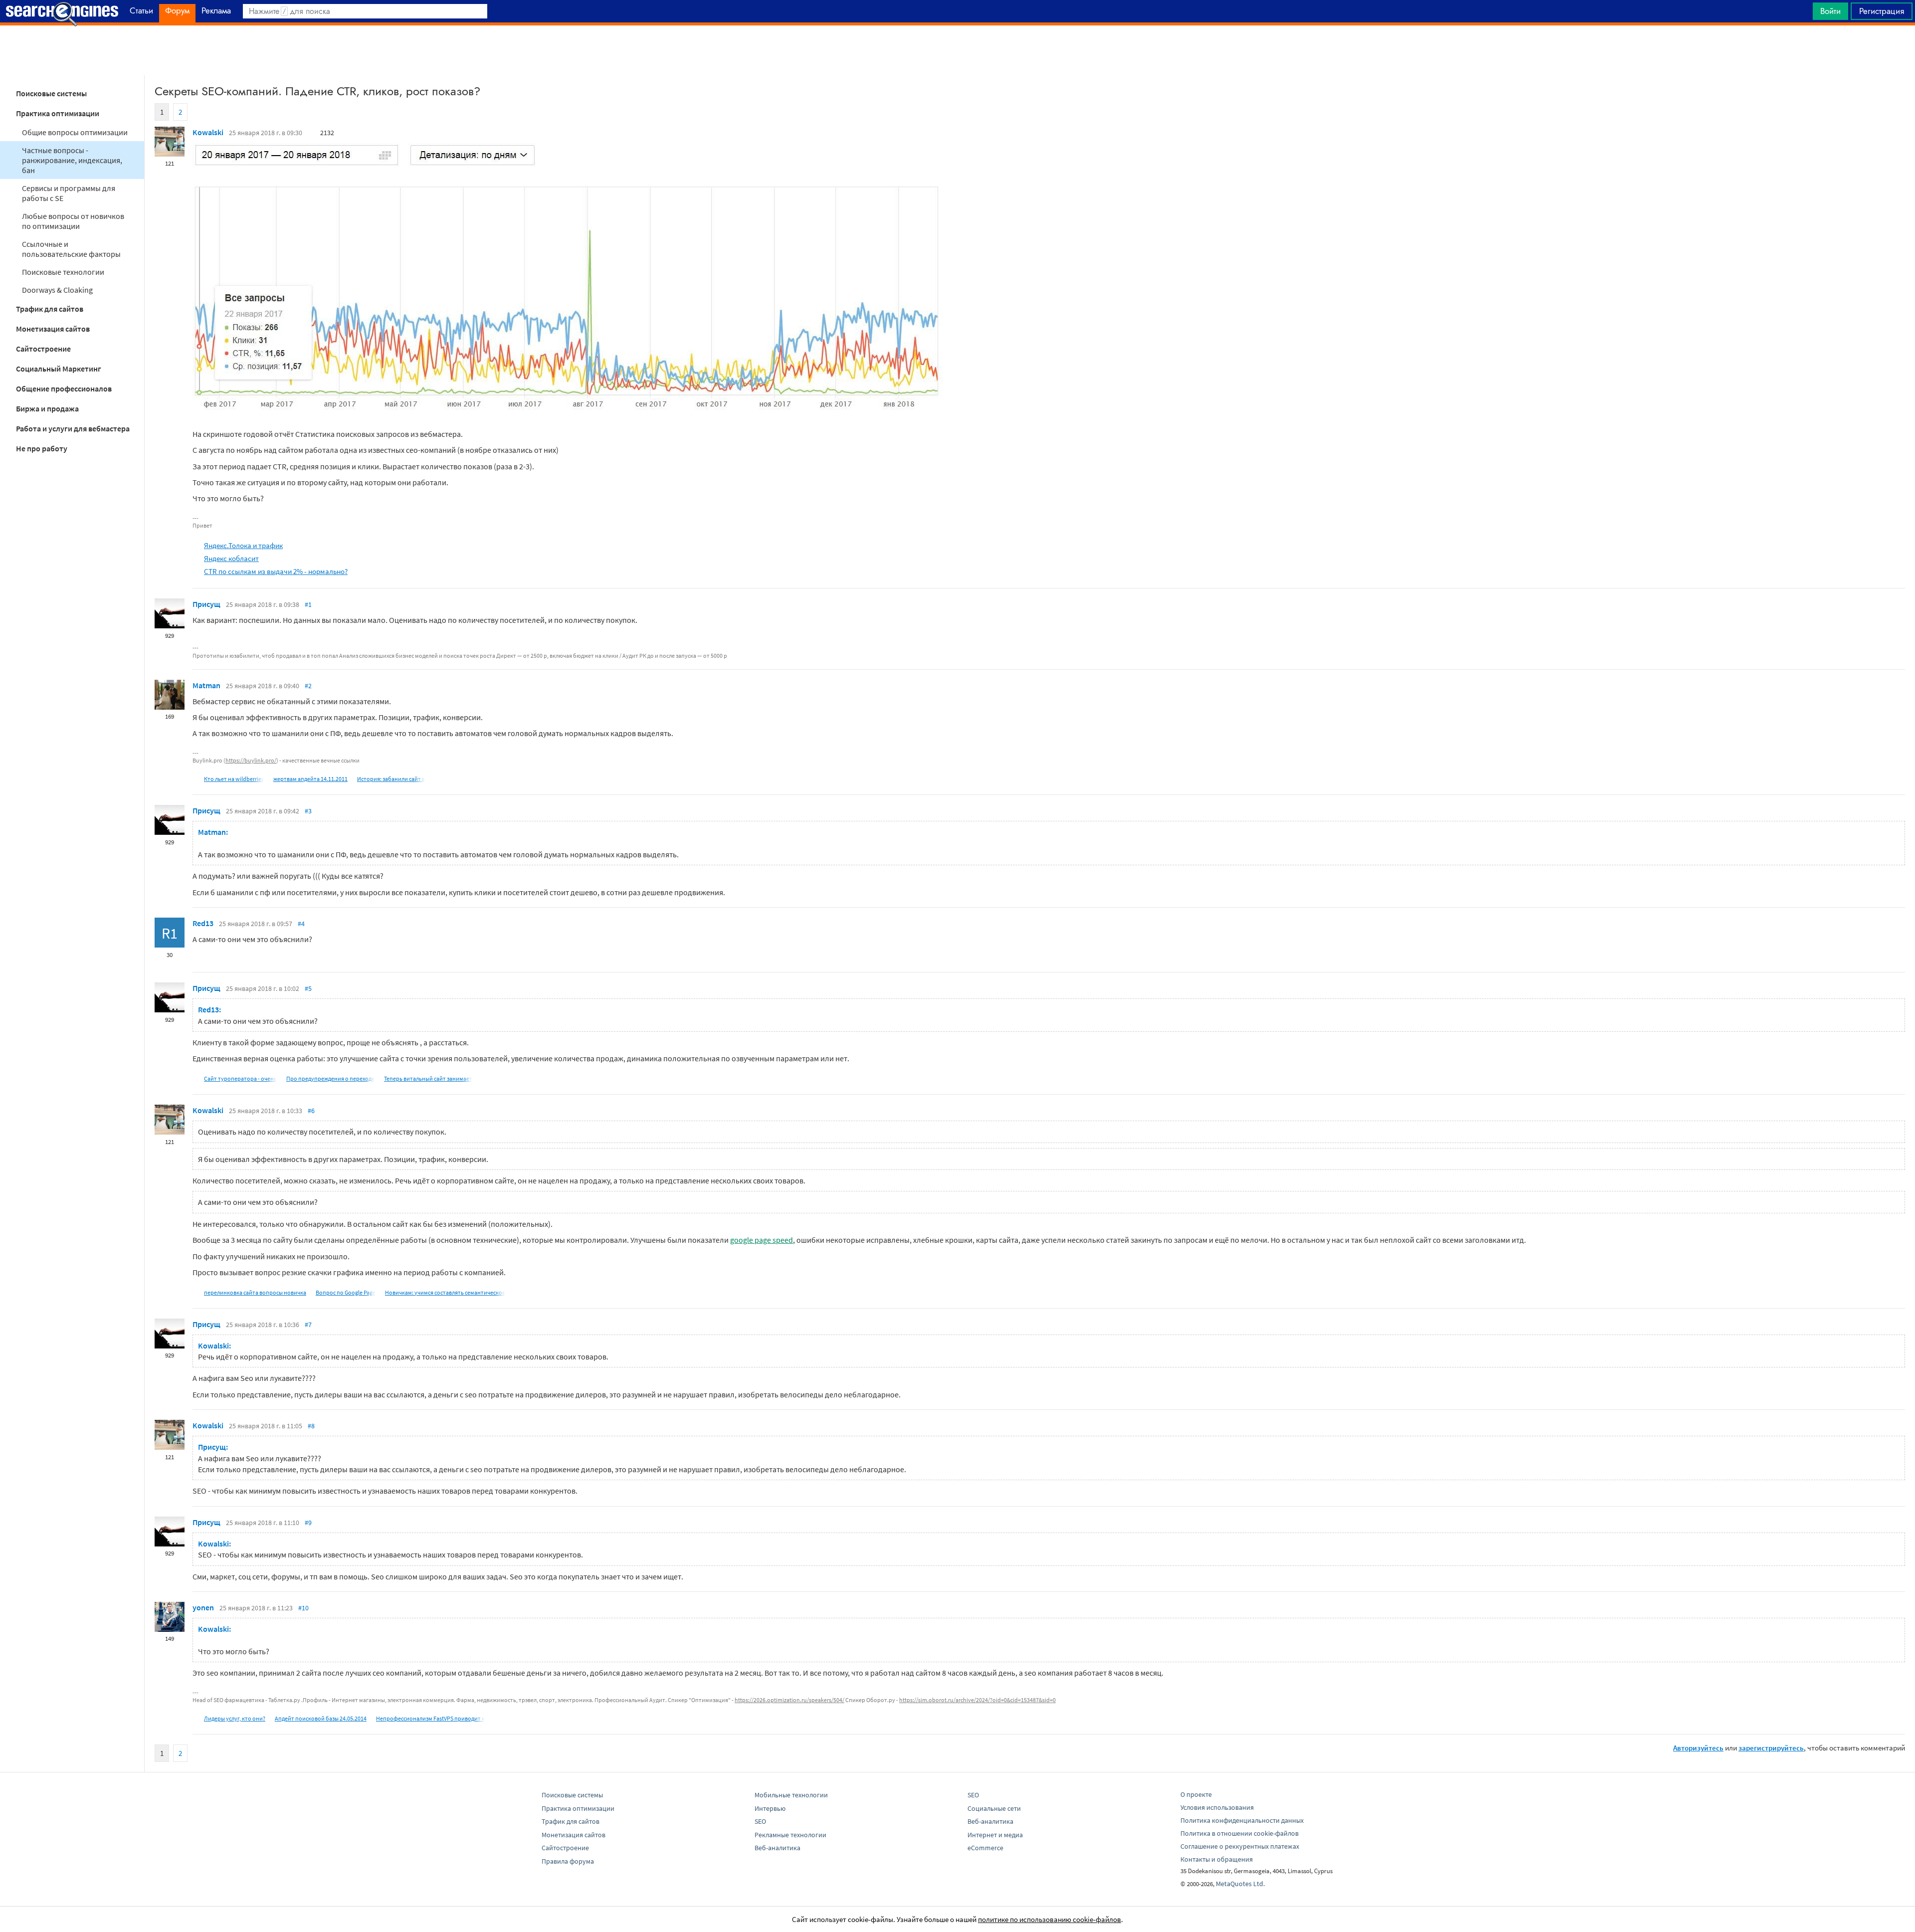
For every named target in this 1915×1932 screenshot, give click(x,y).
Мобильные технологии (791, 1795)
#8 (311, 1426)
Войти (1830, 11)
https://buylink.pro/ (251, 760)
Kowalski (208, 132)
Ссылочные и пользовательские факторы (71, 249)
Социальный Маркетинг (59, 369)
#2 (308, 686)
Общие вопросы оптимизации (75, 132)
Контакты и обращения (1217, 1859)
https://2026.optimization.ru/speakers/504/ (789, 1700)
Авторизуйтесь (1698, 1748)
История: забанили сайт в (391, 779)
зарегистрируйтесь (1771, 1748)
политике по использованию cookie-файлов (1050, 1919)
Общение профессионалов (64, 388)
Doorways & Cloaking (57, 290)
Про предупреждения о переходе (330, 1078)
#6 (311, 1111)
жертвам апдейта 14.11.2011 (310, 779)
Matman (206, 685)
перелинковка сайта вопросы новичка (255, 1292)
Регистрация (1882, 11)
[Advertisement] (957, 50)
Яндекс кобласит (231, 558)
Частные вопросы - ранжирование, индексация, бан (72, 160)
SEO (760, 1821)
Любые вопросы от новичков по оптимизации (73, 221)
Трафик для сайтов (50, 309)
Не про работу (42, 448)
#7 (308, 1325)
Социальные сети (994, 1808)
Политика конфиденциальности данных (1242, 1820)
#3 (308, 811)
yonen (203, 1607)
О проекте (1196, 1794)
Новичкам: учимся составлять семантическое (445, 1292)
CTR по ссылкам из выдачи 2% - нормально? (276, 571)
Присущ (206, 604)
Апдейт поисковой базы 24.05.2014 (321, 1718)
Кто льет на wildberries (234, 779)
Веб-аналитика (777, 1848)
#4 (301, 924)
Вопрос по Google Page (346, 1292)
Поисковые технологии (63, 272)
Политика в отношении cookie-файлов (1240, 1833)
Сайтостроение (43, 349)
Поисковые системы (51, 93)
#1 (308, 604)
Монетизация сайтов (53, 329)
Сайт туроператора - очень (240, 1078)
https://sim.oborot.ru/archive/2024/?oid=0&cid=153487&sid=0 (977, 1700)
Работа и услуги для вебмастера (73, 428)
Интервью (770, 1808)
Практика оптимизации (58, 113)
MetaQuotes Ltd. (1240, 1884)
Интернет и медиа (995, 1835)
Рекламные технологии (790, 1835)
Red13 (203, 923)
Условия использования (1217, 1807)
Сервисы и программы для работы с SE (69, 193)
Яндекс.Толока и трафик (243, 545)
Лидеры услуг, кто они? (235, 1718)
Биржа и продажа (47, 408)
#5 (308, 988)
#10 (303, 1608)
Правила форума (568, 1861)
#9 (308, 1523)
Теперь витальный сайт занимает (428, 1078)
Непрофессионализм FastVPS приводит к (430, 1718)
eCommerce (985, 1848)
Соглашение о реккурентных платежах (1240, 1846)
